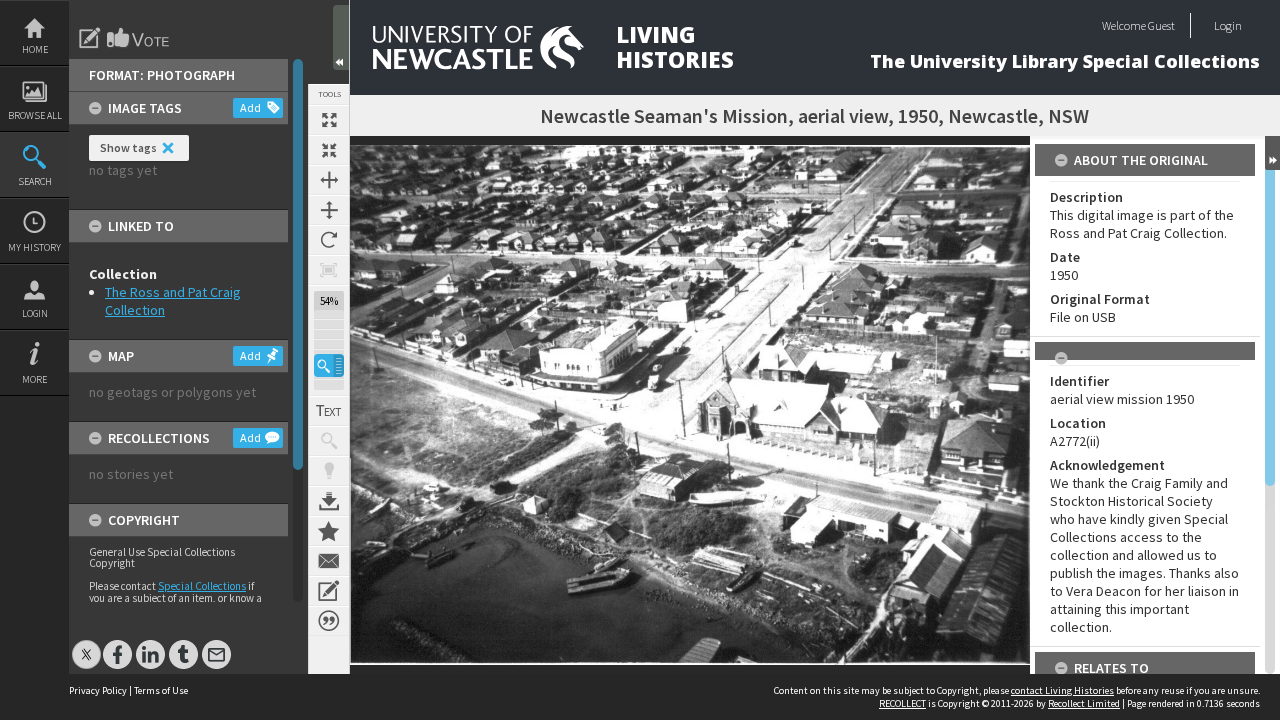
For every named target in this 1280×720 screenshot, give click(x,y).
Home (35, 49)
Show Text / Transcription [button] (329, 411)
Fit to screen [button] (329, 150)
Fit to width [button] (329, 180)
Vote (139, 38)
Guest (1161, 25)
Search (35, 181)
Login (35, 313)
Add (250, 107)
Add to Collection (329, 531)
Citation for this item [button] (329, 621)
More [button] (34, 379)
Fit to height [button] (329, 210)
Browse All (35, 115)
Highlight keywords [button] (329, 471)
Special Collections (202, 586)
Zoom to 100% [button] (329, 270)
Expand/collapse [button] (1272, 153)
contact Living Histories (1062, 690)
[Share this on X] (86, 644)
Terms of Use (161, 690)
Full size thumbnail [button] (329, 120)
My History (34, 247)
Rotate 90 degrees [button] (329, 240)
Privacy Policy (98, 690)
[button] (329, 365)
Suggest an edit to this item (90, 38)
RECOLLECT (902, 703)
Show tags (128, 147)
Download (329, 501)
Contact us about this (329, 561)
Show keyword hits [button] (329, 441)
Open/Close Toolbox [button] (341, 37)
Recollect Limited (1084, 703)
